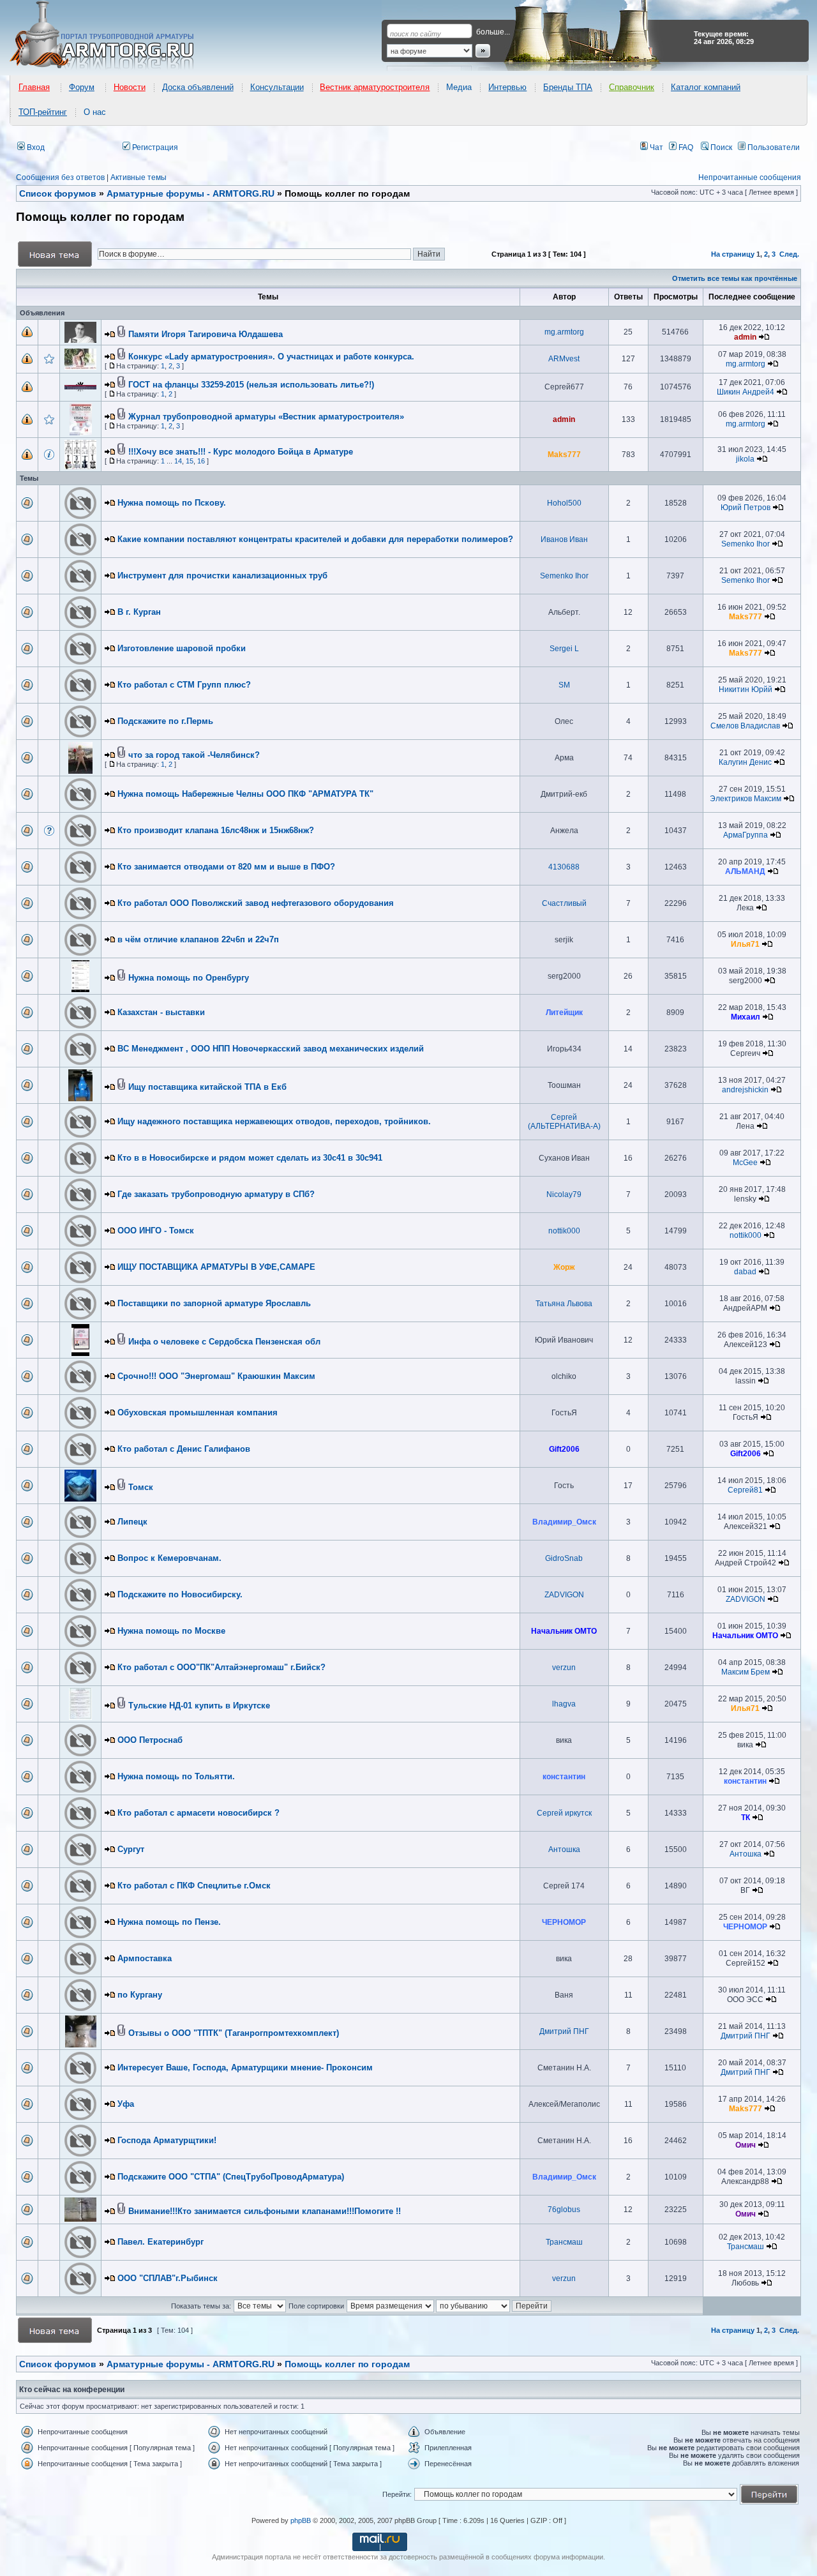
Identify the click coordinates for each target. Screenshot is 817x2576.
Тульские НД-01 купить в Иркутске (199, 1706)
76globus (564, 2210)
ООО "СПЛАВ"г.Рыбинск (168, 2278)
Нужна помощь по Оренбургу (189, 978)
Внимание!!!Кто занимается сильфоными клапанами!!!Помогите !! (265, 2211)
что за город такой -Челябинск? (194, 755)
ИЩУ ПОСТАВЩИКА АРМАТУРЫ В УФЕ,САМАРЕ (216, 1267)
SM (564, 685)
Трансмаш (564, 2242)
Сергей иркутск (564, 1813)
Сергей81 (745, 1490)
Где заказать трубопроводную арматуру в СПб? (216, 1194)
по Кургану (140, 1995)
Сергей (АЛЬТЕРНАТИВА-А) (564, 1122)
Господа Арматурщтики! (167, 2140)
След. (789, 254)
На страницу (733, 254)
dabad (745, 1272)
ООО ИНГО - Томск (156, 1231)
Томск (141, 1487)
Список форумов (58, 2364)
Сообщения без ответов (60, 177)
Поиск (720, 147)
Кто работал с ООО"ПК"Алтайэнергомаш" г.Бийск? (221, 1667)
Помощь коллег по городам (347, 2364)
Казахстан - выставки (161, 1012)
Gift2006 (564, 1449)
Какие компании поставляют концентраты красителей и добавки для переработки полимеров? (315, 539)
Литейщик (564, 1013)
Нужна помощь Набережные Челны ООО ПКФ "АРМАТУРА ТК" (245, 794)
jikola (745, 459)
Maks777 (564, 455)
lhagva (564, 1704)
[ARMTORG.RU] (113, 36)
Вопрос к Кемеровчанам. (169, 1558)
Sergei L (564, 649)
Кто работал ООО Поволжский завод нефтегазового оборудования (256, 903)
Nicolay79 (564, 1194)
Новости (130, 87)
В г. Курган (139, 612)
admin (745, 337)
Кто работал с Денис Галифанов (184, 1449)
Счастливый (564, 903)
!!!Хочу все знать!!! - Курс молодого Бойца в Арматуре (241, 452)
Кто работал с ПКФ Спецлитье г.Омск (194, 1886)
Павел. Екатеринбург (161, 2242)
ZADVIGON (564, 1595)
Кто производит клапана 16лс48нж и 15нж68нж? (216, 830)
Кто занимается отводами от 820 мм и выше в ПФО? (226, 867)
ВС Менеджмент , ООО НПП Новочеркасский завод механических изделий (271, 1049)
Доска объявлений (198, 87)
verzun (564, 1668)
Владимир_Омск (564, 1522)
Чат (656, 147)
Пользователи (773, 147)
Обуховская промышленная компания (198, 1412)
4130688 (564, 867)
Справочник (632, 87)
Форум (82, 87)
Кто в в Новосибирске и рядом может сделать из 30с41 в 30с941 (250, 1158)
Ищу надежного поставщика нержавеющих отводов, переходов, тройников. (274, 1121)
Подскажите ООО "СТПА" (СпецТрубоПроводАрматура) (231, 2177)
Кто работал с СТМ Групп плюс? (184, 685)
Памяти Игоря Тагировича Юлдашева (206, 334)
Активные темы (139, 177)
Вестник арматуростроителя (375, 87)
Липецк (132, 1522)
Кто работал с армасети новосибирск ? (199, 1813)
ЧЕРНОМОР (564, 1922)
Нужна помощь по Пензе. (169, 1922)
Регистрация (154, 147)
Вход (35, 147)
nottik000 (564, 1231)
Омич (746, 2145)
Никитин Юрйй (746, 689)
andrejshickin (745, 1090)
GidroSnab (564, 1558)
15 (190, 461)
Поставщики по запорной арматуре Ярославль (214, 1303)
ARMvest (564, 359)
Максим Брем (746, 1672)
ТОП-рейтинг (43, 112)
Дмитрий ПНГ (564, 2031)
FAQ (685, 147)
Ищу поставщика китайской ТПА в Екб (207, 1087)
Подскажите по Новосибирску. (180, 1594)
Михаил (746, 1017)
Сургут (131, 1849)
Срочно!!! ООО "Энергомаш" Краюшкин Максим (216, 1376)
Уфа (126, 2104)
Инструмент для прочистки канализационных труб (222, 576)
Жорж (564, 1267)
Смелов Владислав (745, 726)
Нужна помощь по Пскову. (172, 503)
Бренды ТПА (568, 87)
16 (201, 461)
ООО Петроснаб (150, 1740)
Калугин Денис (745, 762)
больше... (493, 32)
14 (178, 461)
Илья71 (745, 944)
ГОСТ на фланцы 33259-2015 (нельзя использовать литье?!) (251, 385)
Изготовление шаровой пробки (182, 648)
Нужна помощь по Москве (171, 1631)
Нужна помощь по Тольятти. (176, 1776)
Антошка (564, 1849)
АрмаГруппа (746, 835)
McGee (745, 1163)
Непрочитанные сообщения (750, 177)
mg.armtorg (564, 332)
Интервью (507, 87)
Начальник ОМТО (564, 1631)
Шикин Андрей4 (746, 392)
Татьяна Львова (564, 1304)
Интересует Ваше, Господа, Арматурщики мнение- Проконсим (245, 2068)
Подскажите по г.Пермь (165, 721)
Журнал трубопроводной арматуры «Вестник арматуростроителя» (266, 417)
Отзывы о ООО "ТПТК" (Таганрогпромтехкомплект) (234, 2033)
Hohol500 (564, 503)
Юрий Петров (746, 508)
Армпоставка (145, 1958)
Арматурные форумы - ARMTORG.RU (191, 2364)
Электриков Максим (746, 799)
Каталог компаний (706, 87)
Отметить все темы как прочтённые (735, 278)
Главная (34, 87)
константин (564, 1777)
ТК (746, 1818)
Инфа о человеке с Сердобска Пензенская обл (224, 1342)
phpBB (301, 2520)
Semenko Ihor (746, 544)
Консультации (277, 87)
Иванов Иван (564, 539)
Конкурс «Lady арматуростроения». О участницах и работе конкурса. (271, 357)
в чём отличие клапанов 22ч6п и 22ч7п (198, 939)
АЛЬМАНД (745, 871)
